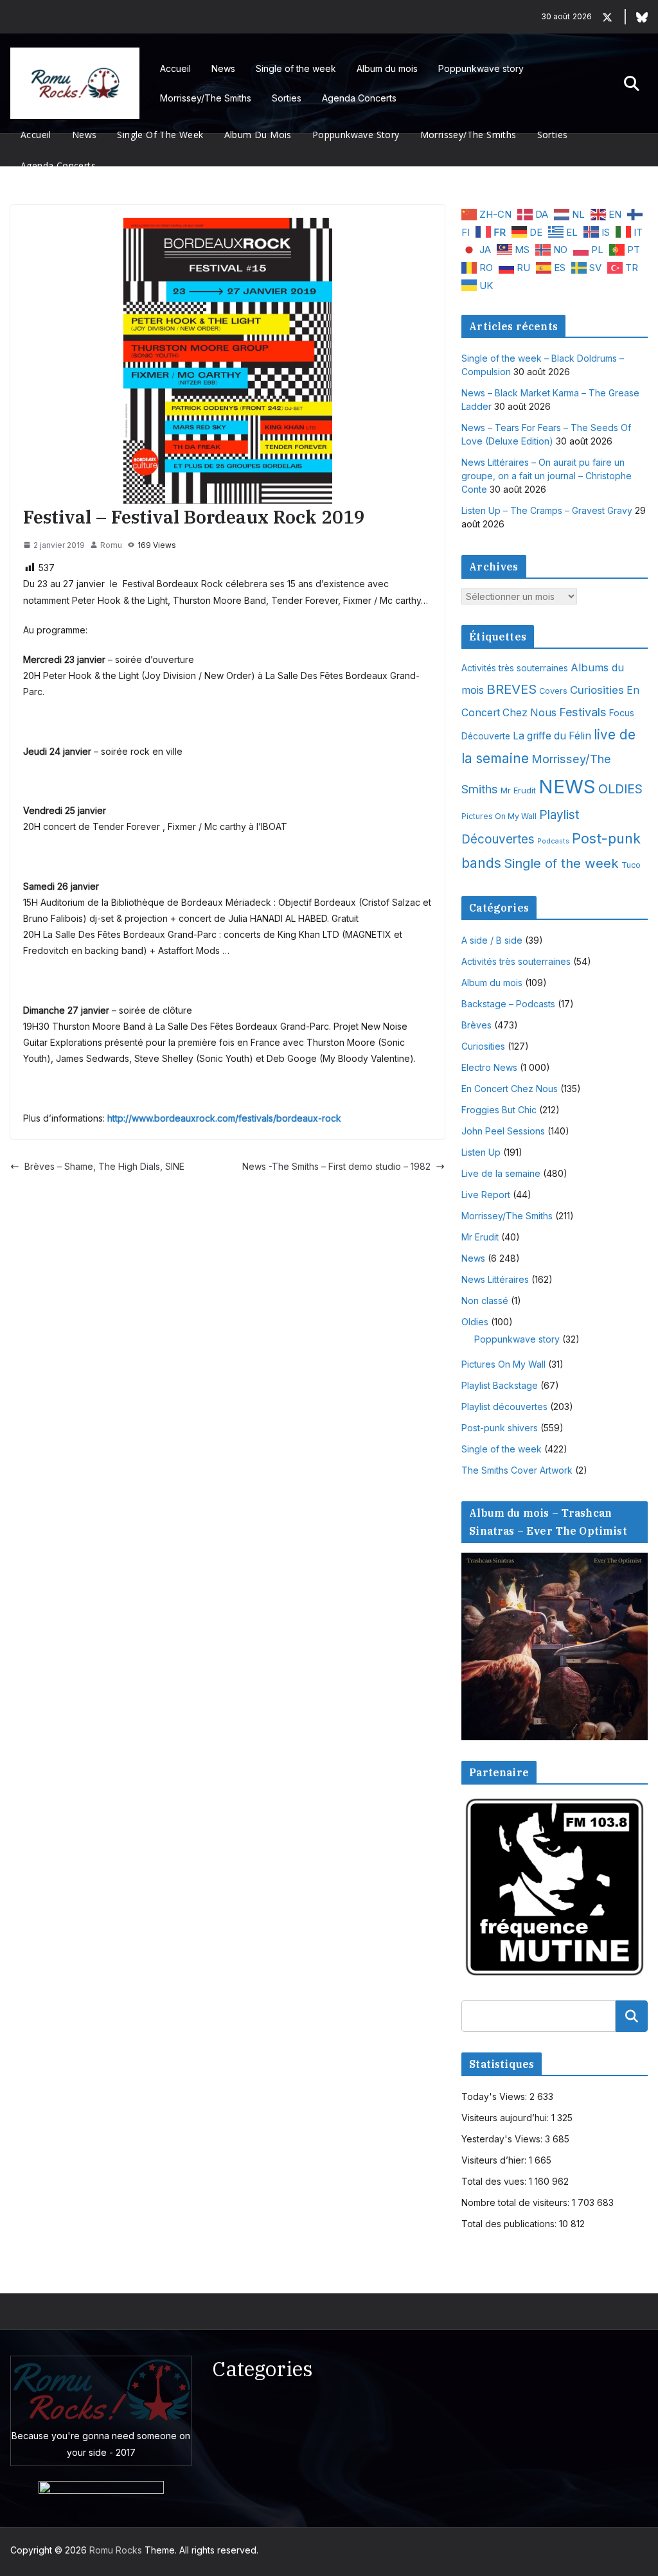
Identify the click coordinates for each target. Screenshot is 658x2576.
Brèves (476, 1025)
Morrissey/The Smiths (206, 98)
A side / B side (492, 940)
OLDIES (620, 789)
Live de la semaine (501, 1173)
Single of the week (296, 68)
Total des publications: (510, 2224)
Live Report (486, 1195)
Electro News (489, 1067)
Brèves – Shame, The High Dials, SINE (104, 1166)
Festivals (583, 712)
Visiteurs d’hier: (495, 2160)
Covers (553, 691)
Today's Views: (495, 2096)
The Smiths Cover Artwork (517, 1470)
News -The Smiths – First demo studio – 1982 (336, 1166)
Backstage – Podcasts (508, 1004)
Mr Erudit (518, 790)
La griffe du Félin (552, 736)
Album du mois (387, 68)
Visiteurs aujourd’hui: (506, 2118)
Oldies (475, 1322)
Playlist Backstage (500, 1385)
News (223, 68)
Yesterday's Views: (503, 2139)
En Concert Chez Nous (510, 1089)
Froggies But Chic (499, 1110)
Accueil (175, 68)
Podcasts (553, 841)
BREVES (511, 689)
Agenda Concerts (359, 98)
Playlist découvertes (504, 1407)
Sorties (287, 98)
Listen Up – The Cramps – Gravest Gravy (547, 510)
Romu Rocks (116, 2550)
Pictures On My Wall (499, 816)
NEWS (567, 787)
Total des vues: (495, 2181)
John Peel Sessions (503, 1131)
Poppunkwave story (481, 68)
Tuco (631, 865)
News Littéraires (495, 1279)
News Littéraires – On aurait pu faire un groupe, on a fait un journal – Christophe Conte (547, 476)
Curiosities (597, 690)
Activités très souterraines (515, 668)
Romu (111, 545)
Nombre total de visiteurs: (517, 2202)
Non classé (485, 1301)
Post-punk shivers (500, 1428)
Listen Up (481, 1152)
